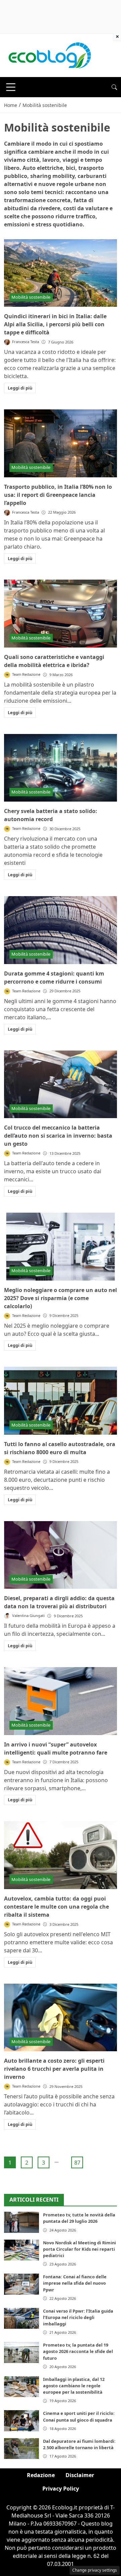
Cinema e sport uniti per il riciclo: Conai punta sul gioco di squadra (79, 2416)
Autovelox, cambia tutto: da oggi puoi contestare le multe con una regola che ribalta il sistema (56, 1907)
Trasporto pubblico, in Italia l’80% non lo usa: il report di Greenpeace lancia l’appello (58, 495)
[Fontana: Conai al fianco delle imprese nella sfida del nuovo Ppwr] (22, 2284)
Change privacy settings (95, 2570)
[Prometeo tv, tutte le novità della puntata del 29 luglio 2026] (22, 2222)
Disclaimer (80, 2475)
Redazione (41, 2475)
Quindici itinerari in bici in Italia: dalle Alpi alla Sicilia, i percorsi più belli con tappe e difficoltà (55, 324)
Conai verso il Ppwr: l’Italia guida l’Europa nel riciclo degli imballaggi (78, 2317)
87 (77, 2163)
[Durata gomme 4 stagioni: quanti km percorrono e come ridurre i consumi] (61, 930)
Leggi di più (20, 388)
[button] (114, 87)
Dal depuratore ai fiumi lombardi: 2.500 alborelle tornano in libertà (79, 2444)
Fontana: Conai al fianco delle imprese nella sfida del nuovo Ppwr (75, 2283)
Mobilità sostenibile (31, 297)
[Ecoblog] (49, 55)
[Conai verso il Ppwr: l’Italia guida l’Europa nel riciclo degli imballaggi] (22, 2318)
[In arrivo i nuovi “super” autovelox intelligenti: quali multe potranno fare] (61, 1701)
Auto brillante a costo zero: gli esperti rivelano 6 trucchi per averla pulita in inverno (54, 2069)
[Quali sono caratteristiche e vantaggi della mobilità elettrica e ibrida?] (61, 614)
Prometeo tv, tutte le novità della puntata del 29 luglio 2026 (79, 2218)
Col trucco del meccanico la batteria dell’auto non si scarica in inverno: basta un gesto (58, 1136)
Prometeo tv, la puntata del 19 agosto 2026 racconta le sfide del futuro (78, 2351)
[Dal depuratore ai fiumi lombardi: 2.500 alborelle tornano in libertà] (22, 2449)
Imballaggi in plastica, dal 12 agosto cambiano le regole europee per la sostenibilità (74, 2386)
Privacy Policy (61, 2489)
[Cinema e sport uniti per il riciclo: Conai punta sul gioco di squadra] (22, 2421)
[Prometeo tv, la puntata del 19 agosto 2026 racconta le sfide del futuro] (22, 2352)
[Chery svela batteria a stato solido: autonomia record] (61, 768)
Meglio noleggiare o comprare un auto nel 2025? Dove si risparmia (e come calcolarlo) (61, 1298)
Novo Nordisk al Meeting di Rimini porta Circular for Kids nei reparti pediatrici (79, 2249)
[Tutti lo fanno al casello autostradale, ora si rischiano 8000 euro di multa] (61, 1401)
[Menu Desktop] (11, 87)
